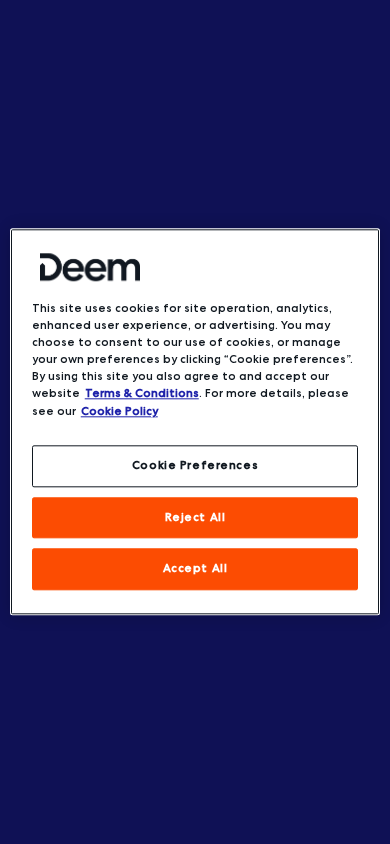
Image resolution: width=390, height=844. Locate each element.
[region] (195, 421)
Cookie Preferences (195, 465)
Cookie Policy (119, 411)
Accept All (195, 569)
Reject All (195, 517)
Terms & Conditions (142, 394)
